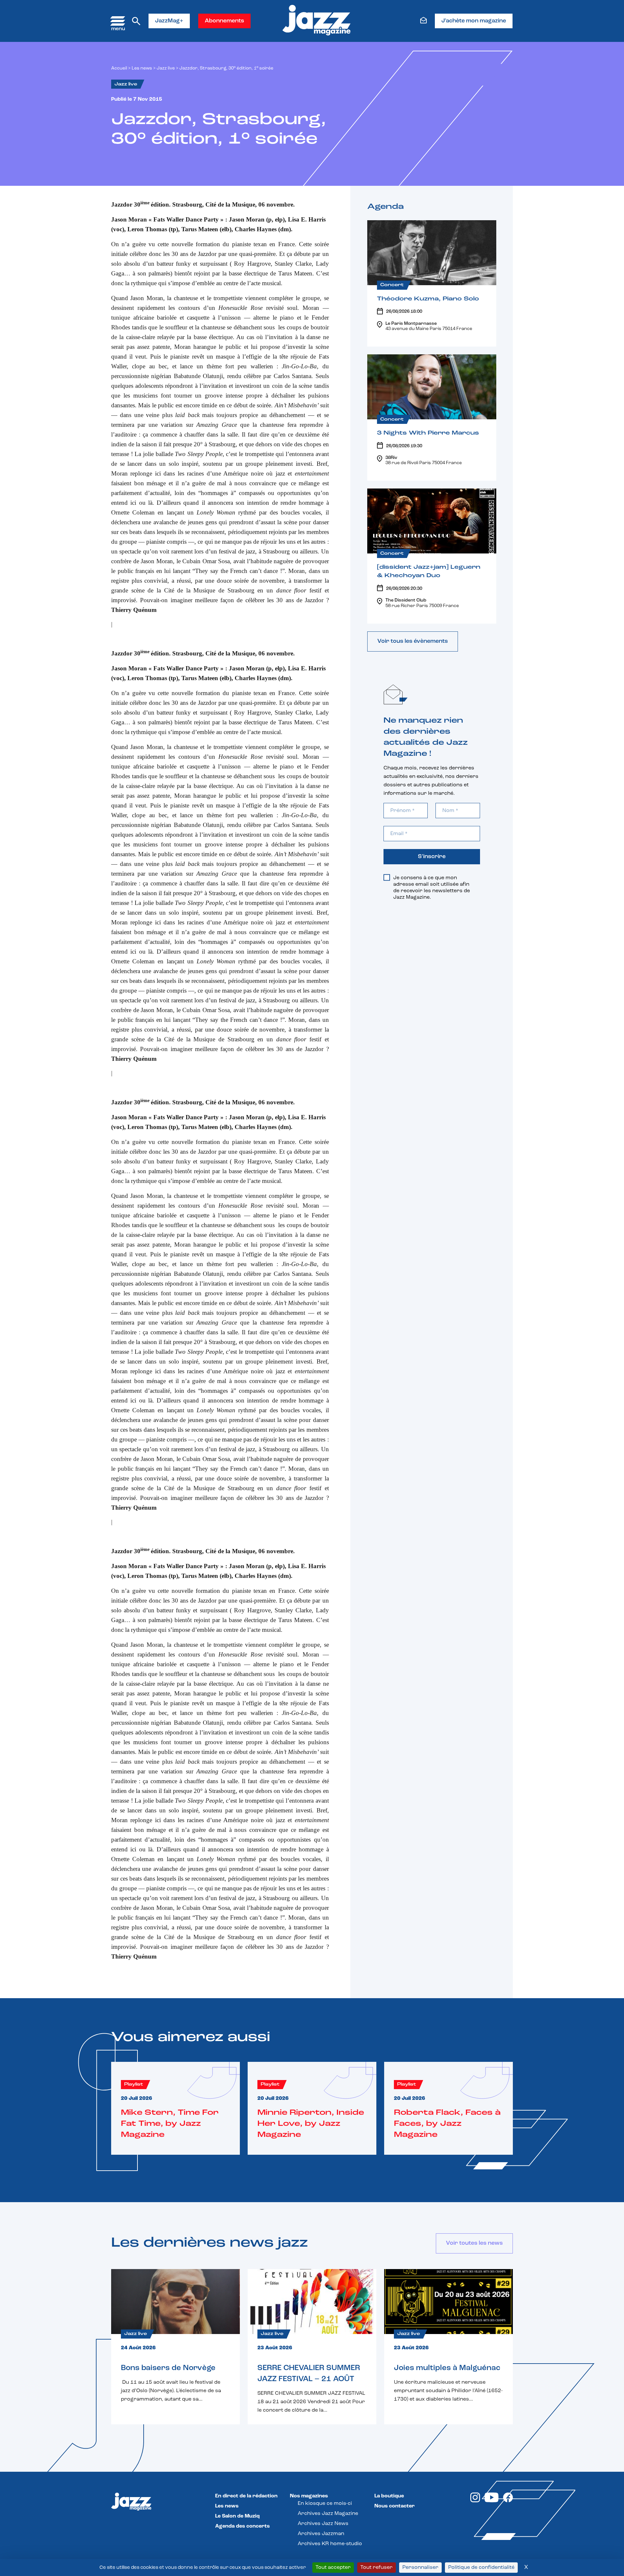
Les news (142, 68)
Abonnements (224, 21)
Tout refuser (377, 2568)
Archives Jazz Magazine (328, 2514)
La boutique (389, 2496)
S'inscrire (432, 857)
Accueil (119, 68)
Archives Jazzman (321, 2534)
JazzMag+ (169, 21)
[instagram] (475, 2501)
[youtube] (492, 2501)
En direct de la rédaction (246, 2496)
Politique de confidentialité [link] (481, 2568)
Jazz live (166, 68)
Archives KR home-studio (330, 2544)
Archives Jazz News (323, 2524)
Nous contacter (395, 2506)
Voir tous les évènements (413, 641)
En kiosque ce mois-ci (325, 2504)
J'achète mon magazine (474, 21)
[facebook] (508, 2501)
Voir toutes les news (474, 2243)
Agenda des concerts (242, 2526)
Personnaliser (420, 2568)
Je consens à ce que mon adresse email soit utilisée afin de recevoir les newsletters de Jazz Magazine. (432, 888)
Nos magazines (309, 2496)
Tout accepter (333, 2568)
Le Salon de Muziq (237, 2516)
